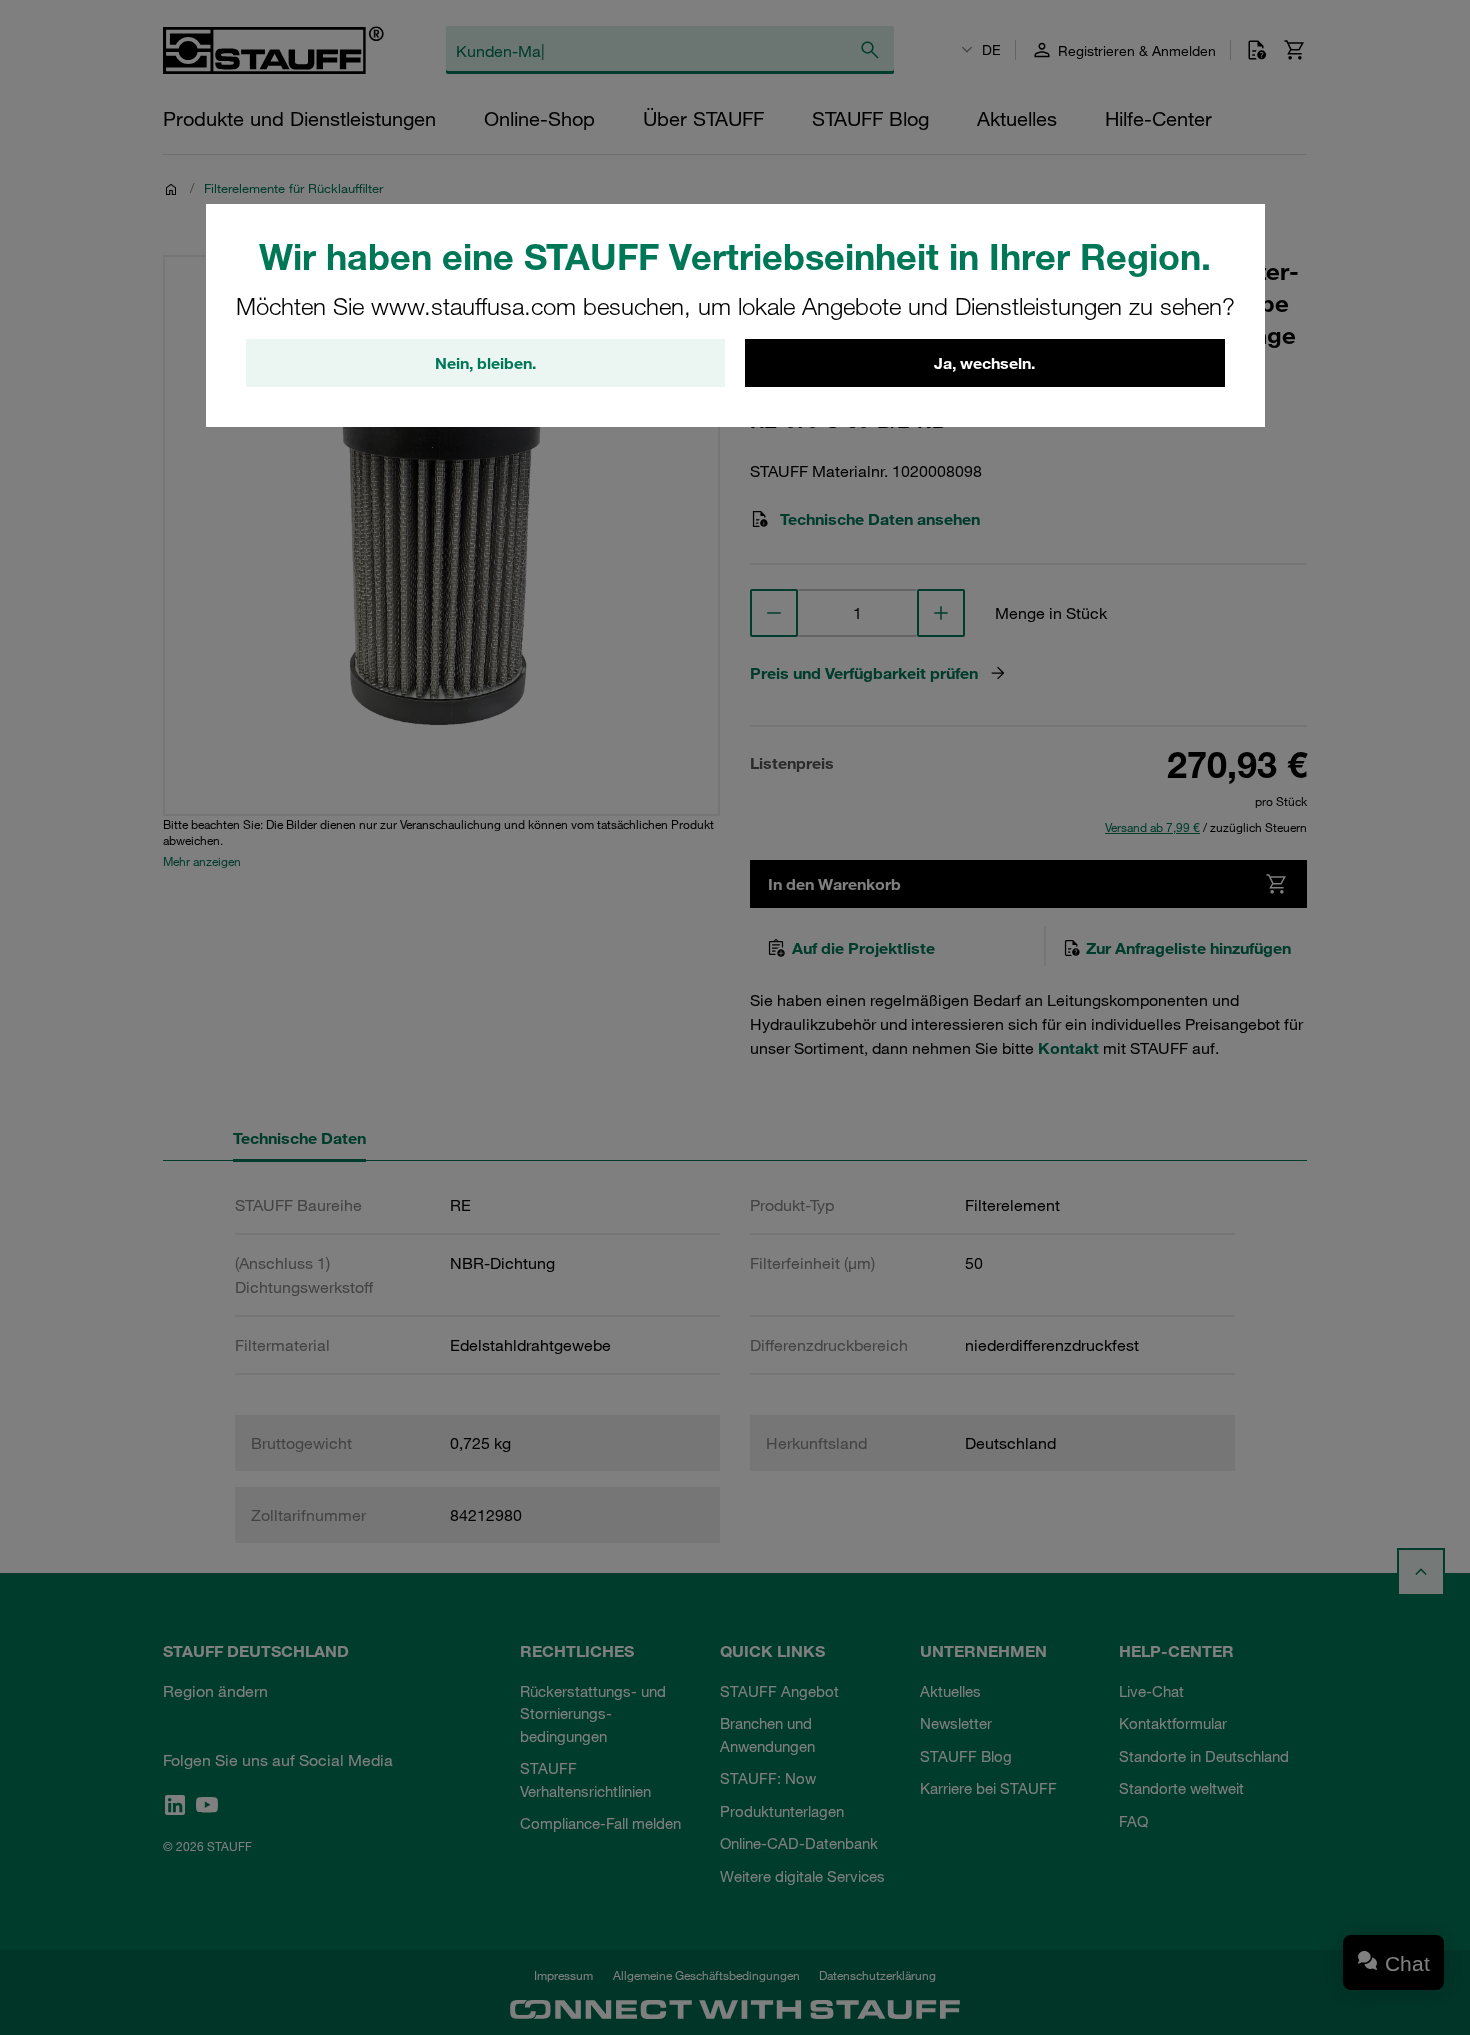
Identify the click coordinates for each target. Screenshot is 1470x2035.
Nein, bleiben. (485, 363)
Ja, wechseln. (984, 363)
